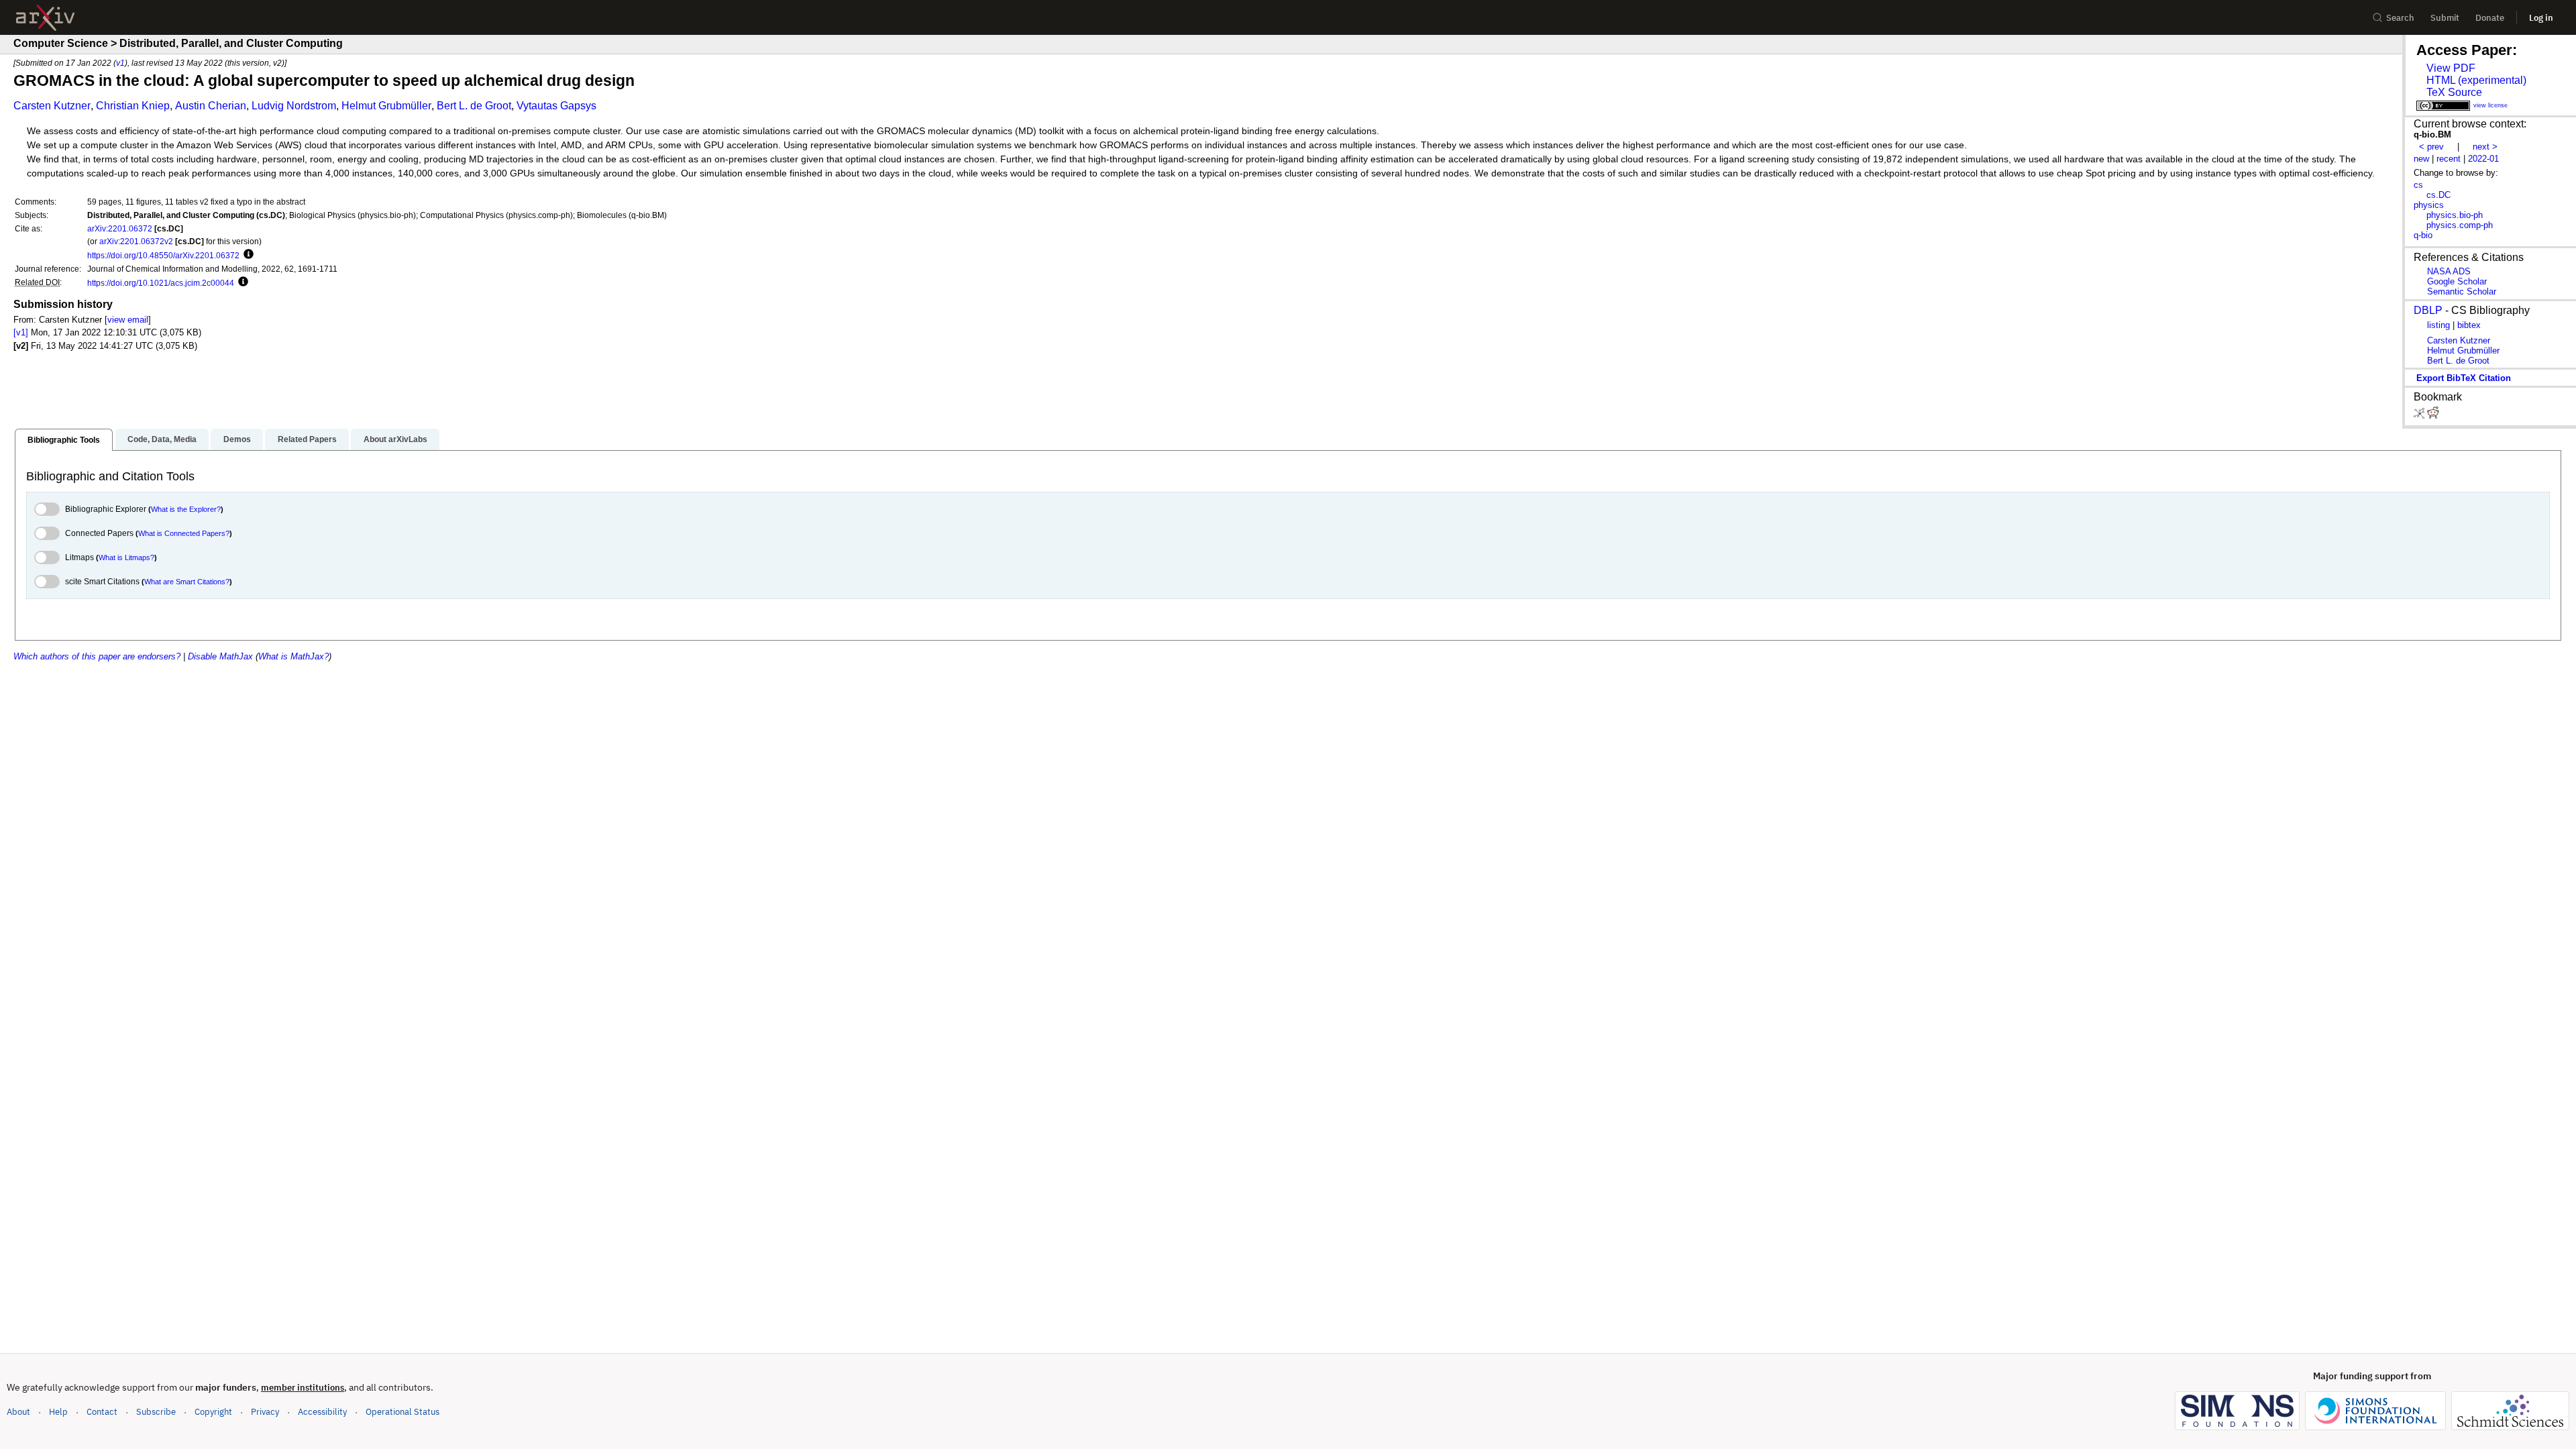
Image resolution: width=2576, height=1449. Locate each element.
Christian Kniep (133, 106)
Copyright (213, 1412)
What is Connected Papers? (184, 533)
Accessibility (322, 1412)
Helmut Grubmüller (386, 106)
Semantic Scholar (2462, 291)
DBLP (2428, 310)
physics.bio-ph (2455, 215)
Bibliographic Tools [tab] (64, 440)
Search (2400, 18)
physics (2429, 205)
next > (2485, 147)
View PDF (2451, 68)
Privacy (265, 1412)
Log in (2541, 18)
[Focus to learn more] (247, 255)
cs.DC (2438, 195)
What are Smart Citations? (187, 582)
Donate (2490, 18)
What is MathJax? (293, 656)
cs (2418, 185)
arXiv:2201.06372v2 (136, 241)
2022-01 (2483, 159)
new (2421, 159)
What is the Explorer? (186, 509)
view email (128, 320)
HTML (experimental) (2476, 80)
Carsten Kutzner (52, 106)
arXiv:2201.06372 (120, 228)
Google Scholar (2457, 281)
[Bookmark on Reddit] (2433, 416)
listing (2438, 325)
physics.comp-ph (2460, 225)
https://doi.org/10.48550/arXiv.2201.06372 (163, 255)
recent (2449, 159)
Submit (2445, 18)
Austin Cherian (211, 106)
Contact (102, 1412)
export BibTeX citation (2464, 378)
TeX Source (2454, 92)
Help (58, 1412)
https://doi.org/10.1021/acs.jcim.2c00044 (161, 283)
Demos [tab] (237, 439)
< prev (2431, 147)
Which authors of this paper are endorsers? (97, 656)
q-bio (2423, 235)
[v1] (21, 332)
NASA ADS (2449, 271)
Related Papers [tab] (307, 439)
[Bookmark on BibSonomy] (2420, 416)
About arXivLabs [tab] (395, 439)
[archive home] (45, 18)
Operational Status (402, 1411)
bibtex (2469, 325)
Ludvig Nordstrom (294, 106)
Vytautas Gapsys (556, 106)
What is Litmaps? (126, 557)
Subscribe (156, 1412)
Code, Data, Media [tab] (162, 439)
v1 (120, 63)
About (18, 1412)
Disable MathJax (220, 656)
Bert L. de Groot (474, 106)
